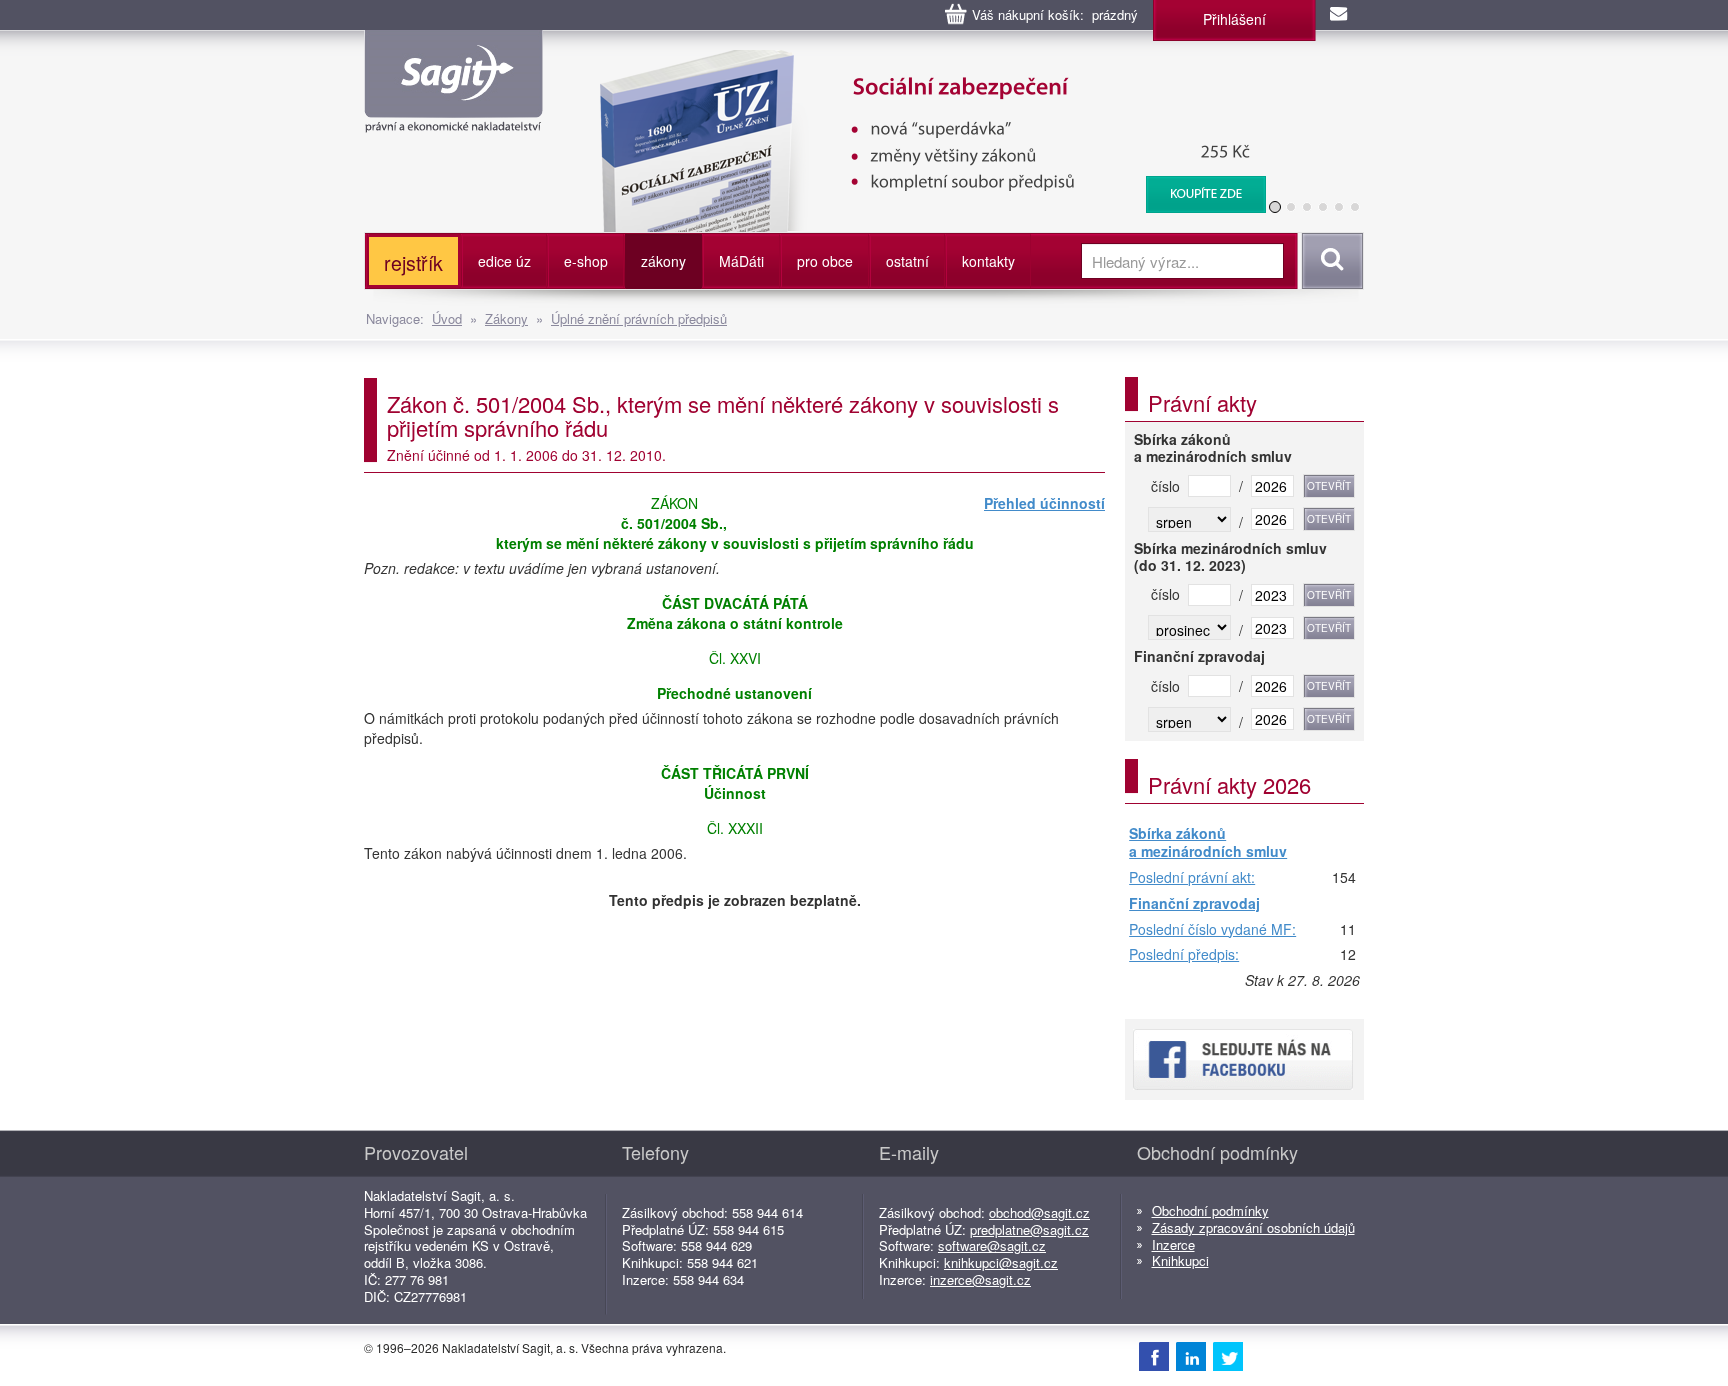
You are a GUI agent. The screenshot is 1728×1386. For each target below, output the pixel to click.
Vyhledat (1329, 261)
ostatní (907, 261)
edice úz (504, 261)
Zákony (506, 318)
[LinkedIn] (1191, 1356)
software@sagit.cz (992, 1245)
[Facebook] (1154, 1356)
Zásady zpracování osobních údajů (1253, 1227)
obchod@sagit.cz (1039, 1212)
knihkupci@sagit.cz (1001, 1262)
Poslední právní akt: (1192, 878)
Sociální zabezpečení (920, 60)
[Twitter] (1228, 1356)
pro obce (825, 261)
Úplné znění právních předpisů (639, 318)
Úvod (447, 318)
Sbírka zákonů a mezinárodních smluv (1208, 842)
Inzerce (1173, 1244)
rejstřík (413, 262)
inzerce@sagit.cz (980, 1279)
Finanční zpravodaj (1194, 904)
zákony (663, 261)
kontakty (988, 261)
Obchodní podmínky (1210, 1210)
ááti (741, 261)
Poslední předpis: (1184, 955)
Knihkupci (1180, 1260)
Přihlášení (1234, 19)
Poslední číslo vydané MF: (1212, 930)
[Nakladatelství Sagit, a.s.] (453, 116)
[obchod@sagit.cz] (1340, 15)
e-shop (586, 261)
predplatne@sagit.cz (1029, 1229)
